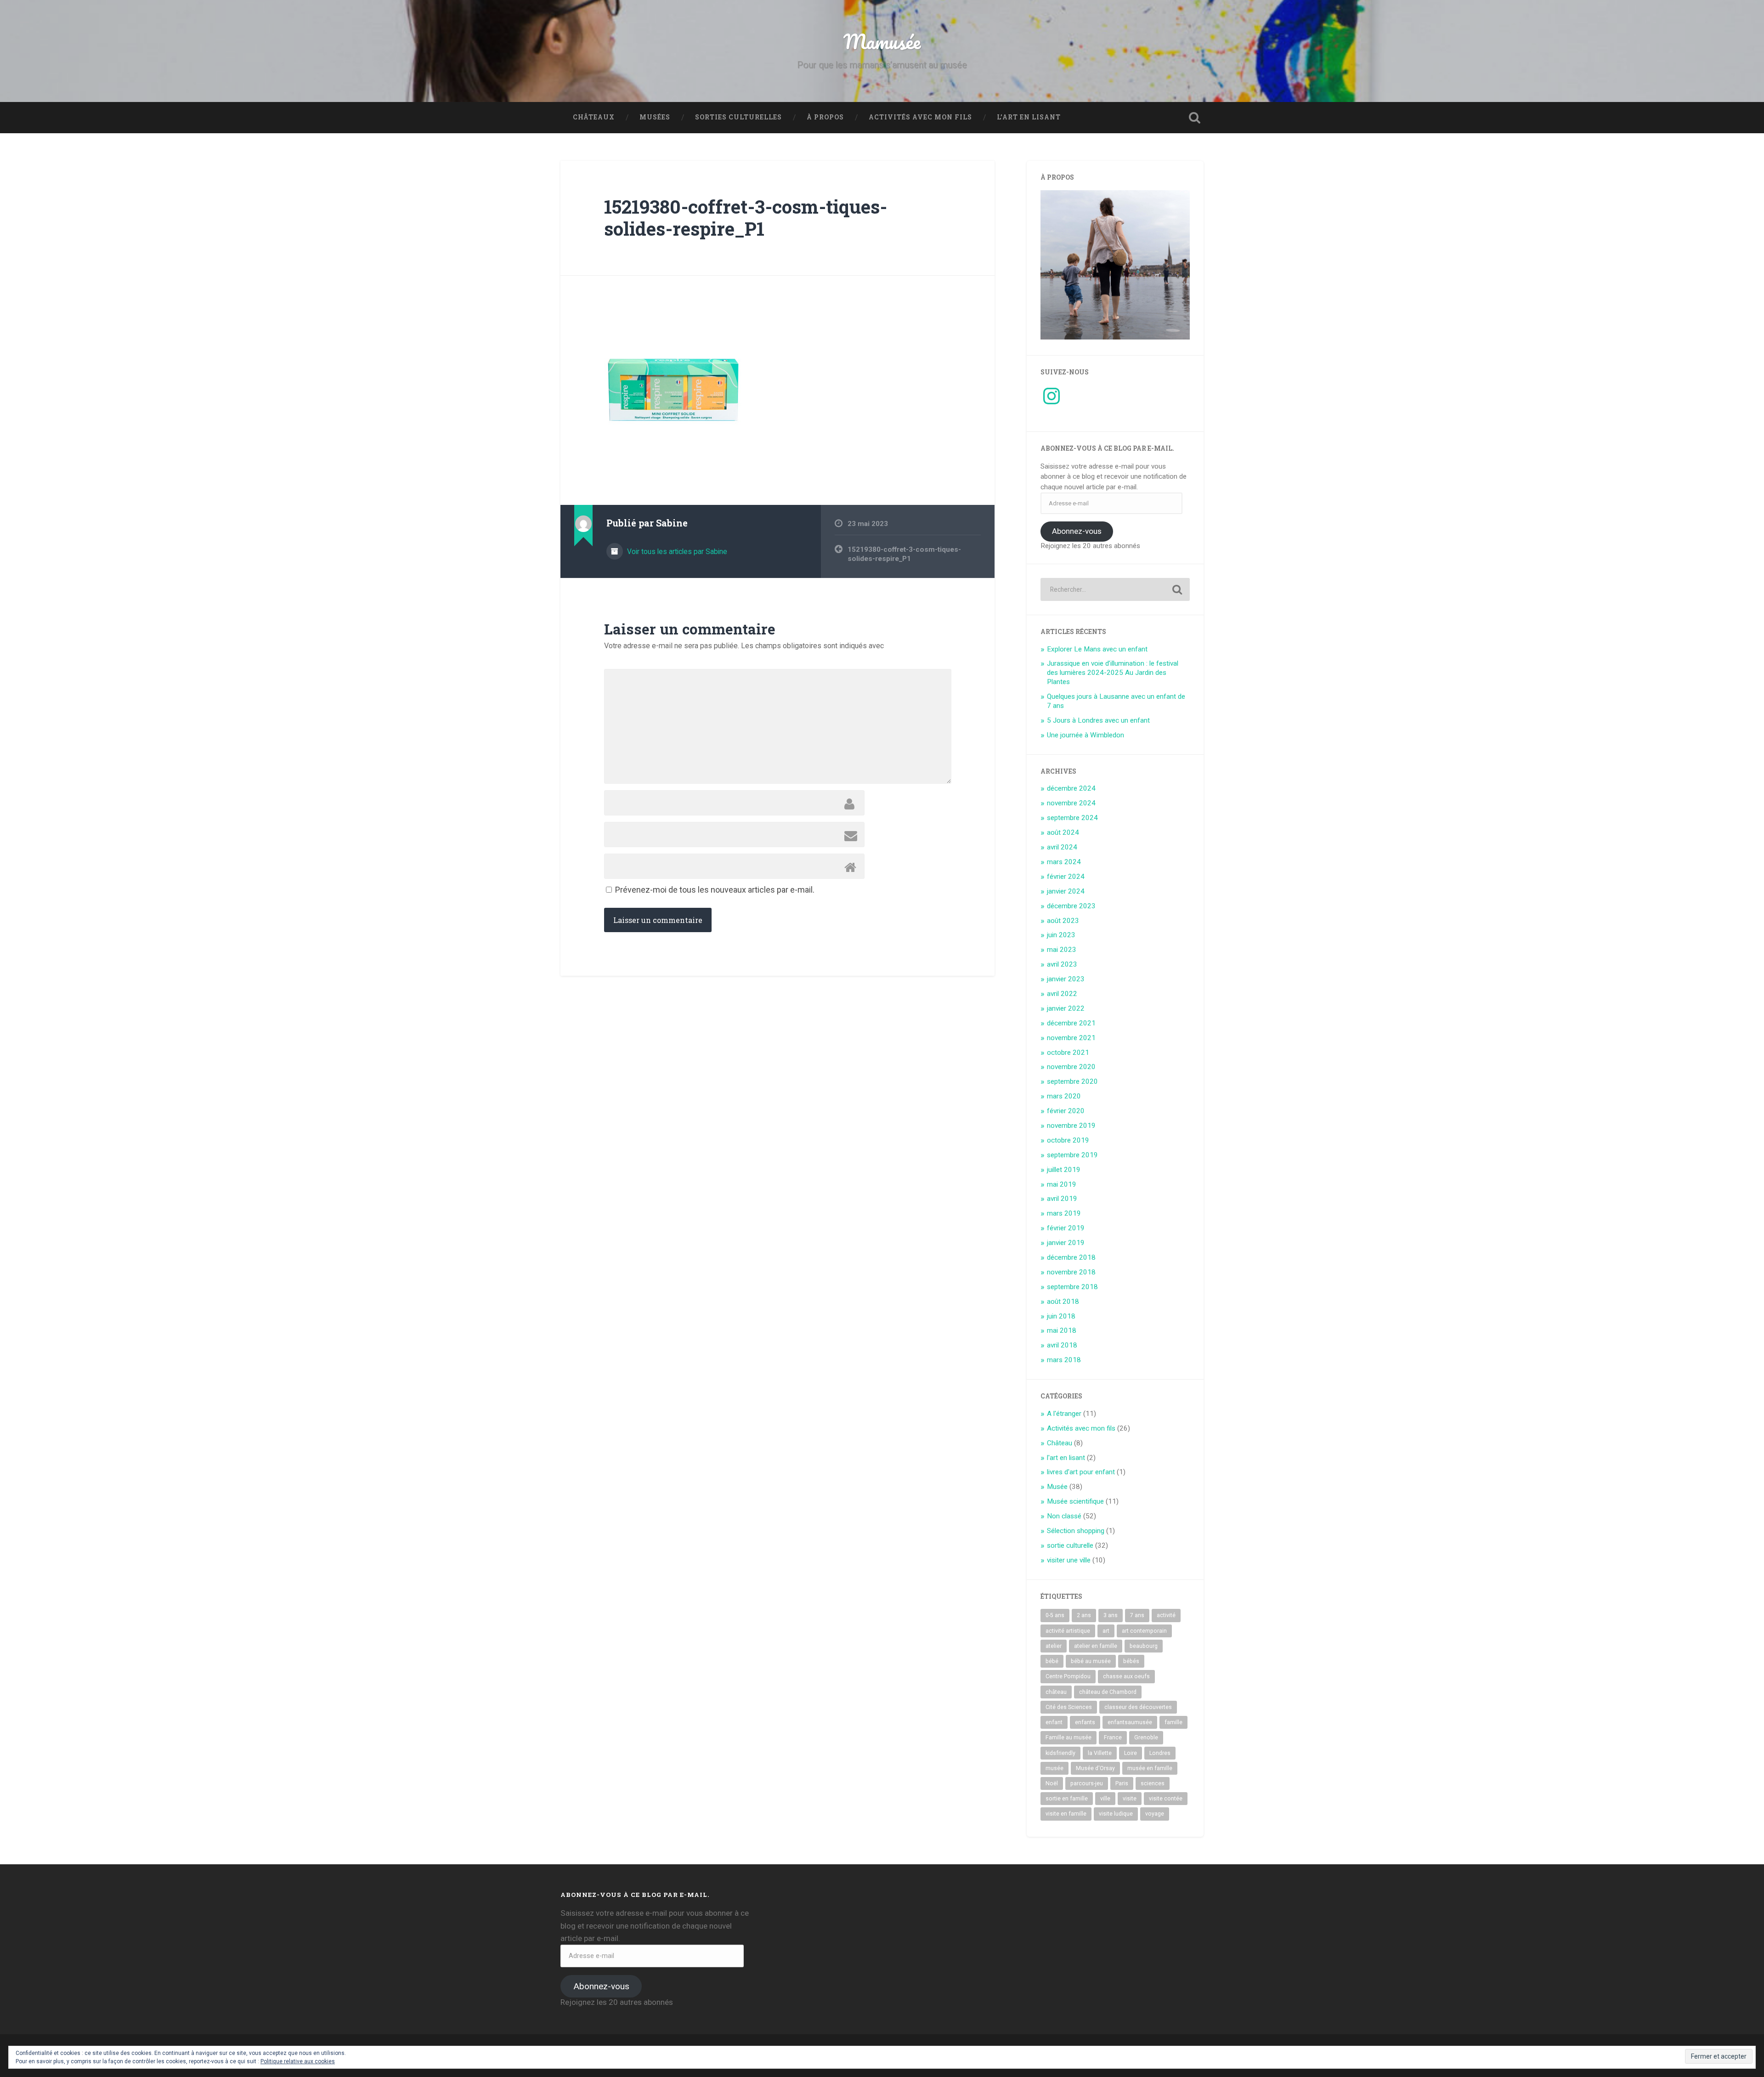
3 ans (1111, 1615)
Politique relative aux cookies (298, 2061)
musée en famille (1150, 1768)
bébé (1052, 1661)
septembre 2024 (1072, 818)
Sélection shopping (1076, 1531)
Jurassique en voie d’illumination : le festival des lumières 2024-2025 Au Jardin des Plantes (1113, 673)
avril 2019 (1062, 1199)
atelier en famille (1096, 1646)
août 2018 (1063, 1302)
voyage (1155, 1814)
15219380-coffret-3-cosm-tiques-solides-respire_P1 (746, 218)
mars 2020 (1064, 1096)
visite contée (1166, 1799)
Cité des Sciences (1069, 1707)
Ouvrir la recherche (1194, 118)
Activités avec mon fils (920, 117)
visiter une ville (1069, 1560)
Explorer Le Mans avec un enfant (1097, 649)
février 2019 (1066, 1228)
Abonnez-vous (1077, 531)
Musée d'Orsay (1095, 1768)
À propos (825, 117)
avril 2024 (1062, 847)
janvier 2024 (1066, 891)
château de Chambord (1108, 1692)
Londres (1160, 1753)
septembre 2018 (1072, 1287)
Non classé (1064, 1516)
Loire (1131, 1753)
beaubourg (1144, 1646)
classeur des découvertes (1138, 1707)
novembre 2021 (1071, 1038)
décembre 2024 (1071, 788)
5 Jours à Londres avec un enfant (1098, 720)
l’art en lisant (1029, 117)
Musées (655, 117)
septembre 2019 (1072, 1155)
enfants (1085, 1722)
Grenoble (1146, 1737)
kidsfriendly (1060, 1753)
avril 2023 (1062, 964)
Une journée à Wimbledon (1086, 735)
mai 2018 (1062, 1330)
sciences (1153, 1783)
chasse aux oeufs (1126, 1676)
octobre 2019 (1068, 1140)
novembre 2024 (1071, 803)
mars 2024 (1064, 862)
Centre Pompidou (1068, 1676)
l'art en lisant (1066, 1458)
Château (1060, 1443)
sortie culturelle (1070, 1545)
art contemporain (1144, 1631)
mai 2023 (1062, 950)
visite (1130, 1799)
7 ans (1137, 1615)
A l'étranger (1064, 1414)
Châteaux (594, 117)
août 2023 (1063, 921)
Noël (1052, 1783)
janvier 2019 (1066, 1243)
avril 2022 (1062, 994)
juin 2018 (1061, 1316)
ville (1105, 1799)
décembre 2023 (1071, 906)
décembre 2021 (1071, 1023)
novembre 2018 (1071, 1272)
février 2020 (1066, 1111)
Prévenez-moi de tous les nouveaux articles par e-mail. (715, 890)
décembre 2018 (1071, 1257)
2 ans (1084, 1615)
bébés (1131, 1661)
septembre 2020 (1072, 1081)
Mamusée (882, 41)
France (1113, 1737)
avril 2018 (1062, 1345)
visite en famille (1066, 1814)
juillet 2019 (1064, 1170)
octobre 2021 (1068, 1053)
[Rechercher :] (1115, 589)
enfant (1054, 1722)
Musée (1057, 1487)
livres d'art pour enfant (1081, 1472)
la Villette (1100, 1753)
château (1056, 1692)
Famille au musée (1069, 1737)
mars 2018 (1064, 1360)
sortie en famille (1067, 1799)
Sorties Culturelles (738, 117)
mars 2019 (1064, 1213)
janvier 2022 (1066, 1008)
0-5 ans (1055, 1615)
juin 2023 (1061, 935)
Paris (1122, 1783)
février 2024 (1066, 877)
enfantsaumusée (1130, 1722)
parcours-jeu (1087, 1783)
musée (1054, 1768)
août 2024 (1063, 832)
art (1106, 1631)
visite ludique (1116, 1814)
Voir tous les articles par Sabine (676, 552)
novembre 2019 (1071, 1126)
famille (1173, 1722)
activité (1166, 1615)
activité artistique (1068, 1631)
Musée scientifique (1075, 1501)
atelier (1054, 1646)
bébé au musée (1091, 1661)
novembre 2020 (1071, 1067)
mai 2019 (1062, 1184)
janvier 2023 (1066, 979)
